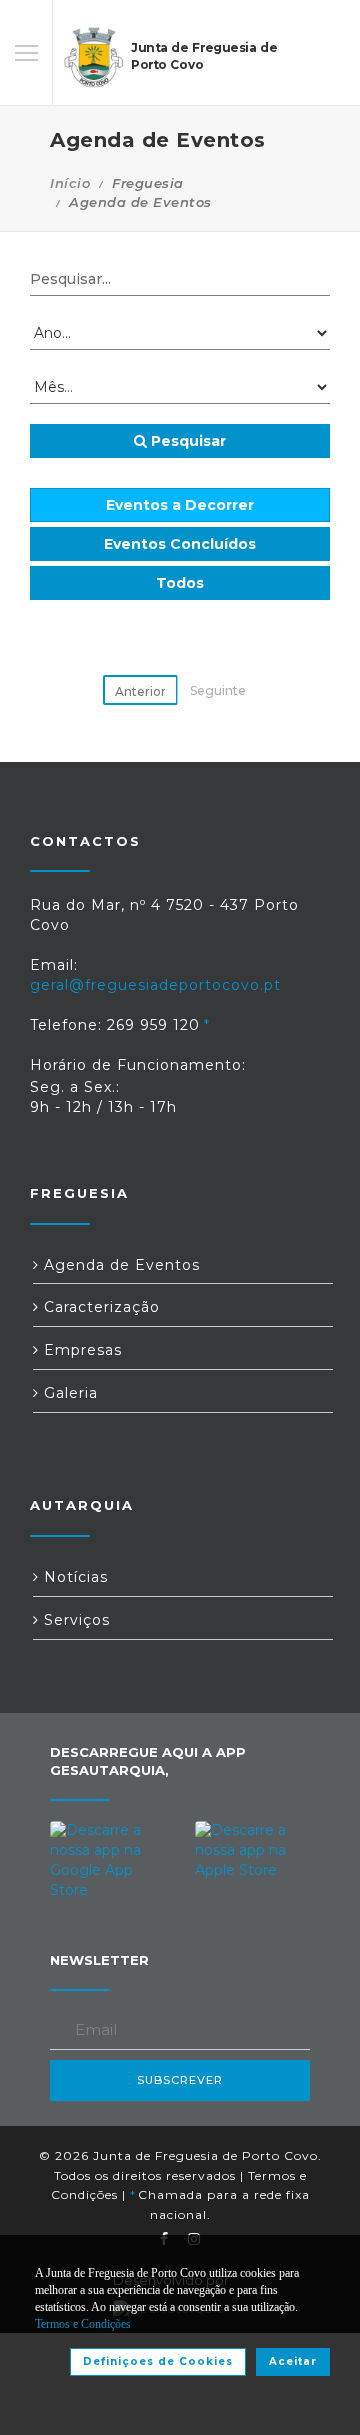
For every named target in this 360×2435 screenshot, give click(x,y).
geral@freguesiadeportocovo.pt (155, 985)
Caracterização (99, 1307)
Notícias (73, 1577)
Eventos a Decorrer (180, 505)
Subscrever (180, 2080)
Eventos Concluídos (180, 544)
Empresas (80, 1350)
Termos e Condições (83, 2324)
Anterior (140, 691)
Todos (180, 583)
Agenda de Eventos (119, 1265)
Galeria (68, 1393)
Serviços (74, 1620)
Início (70, 183)
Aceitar (293, 2361)
